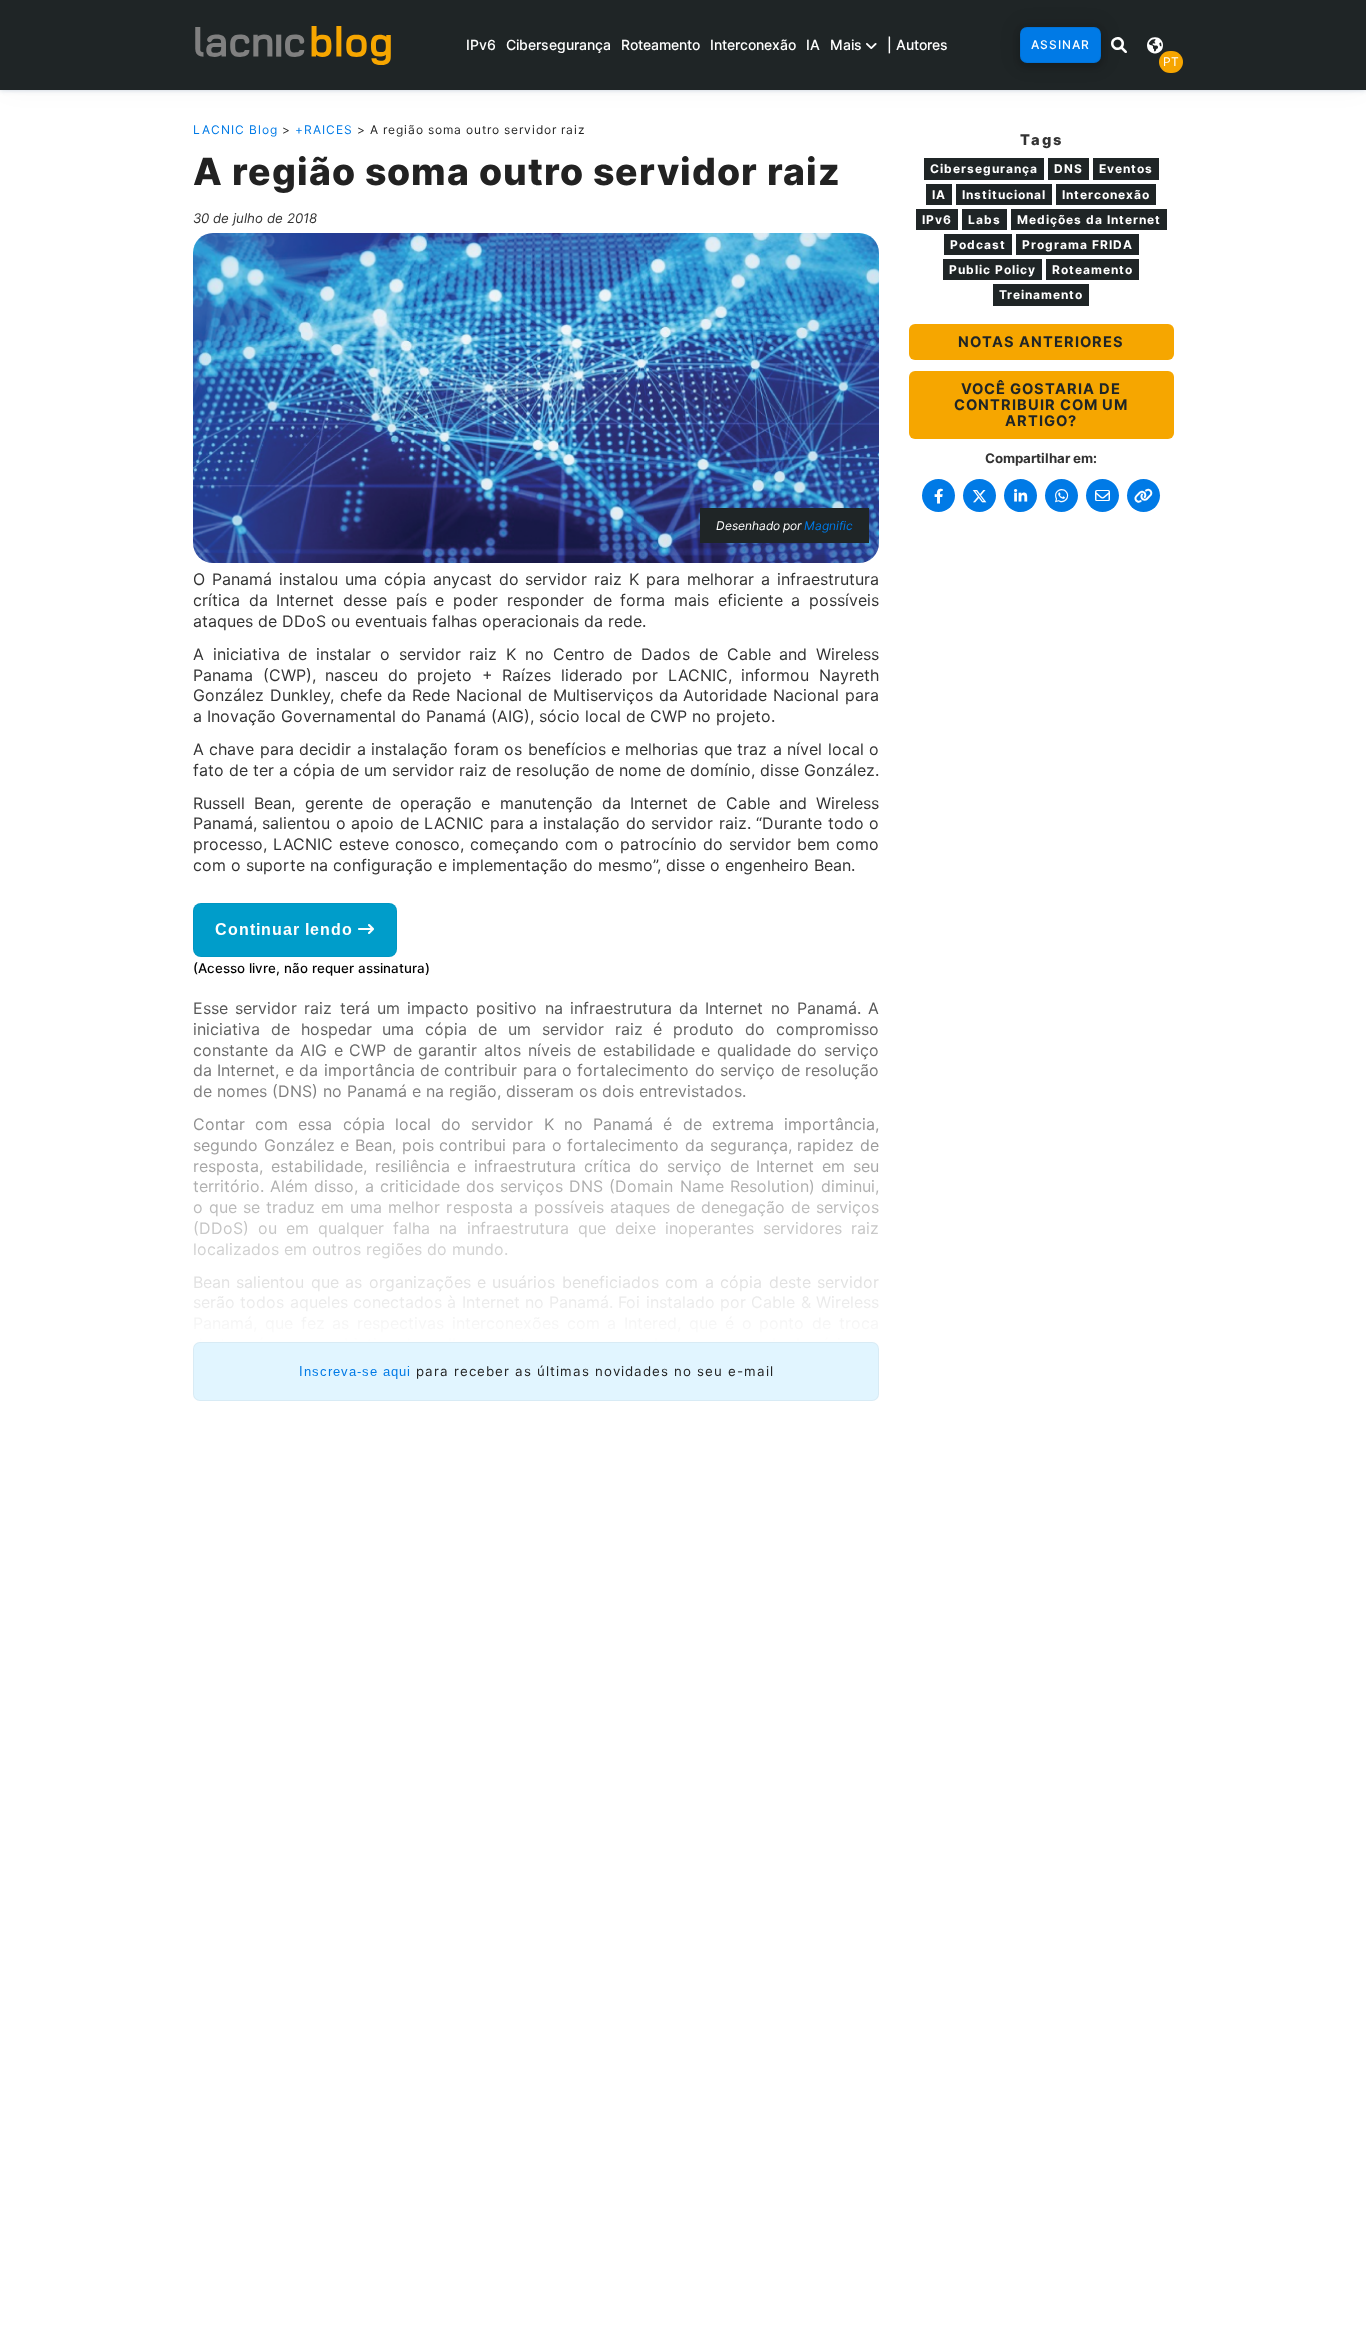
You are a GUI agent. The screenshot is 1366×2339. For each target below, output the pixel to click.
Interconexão (753, 44)
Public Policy (992, 269)
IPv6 (481, 44)
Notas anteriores (1041, 342)
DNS (1068, 168)
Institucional (1004, 194)
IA (813, 44)
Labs (984, 219)
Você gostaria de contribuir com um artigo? (1041, 405)
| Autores (917, 44)
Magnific (828, 525)
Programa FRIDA (1077, 244)
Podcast (978, 244)
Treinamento (1041, 294)
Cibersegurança (558, 44)
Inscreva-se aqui (355, 1371)
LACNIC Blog (235, 129)
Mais (848, 44)
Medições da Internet (1089, 219)
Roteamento (660, 44)
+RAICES (324, 129)
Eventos (1126, 168)
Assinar (1060, 44)
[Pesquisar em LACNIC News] (1119, 45)
